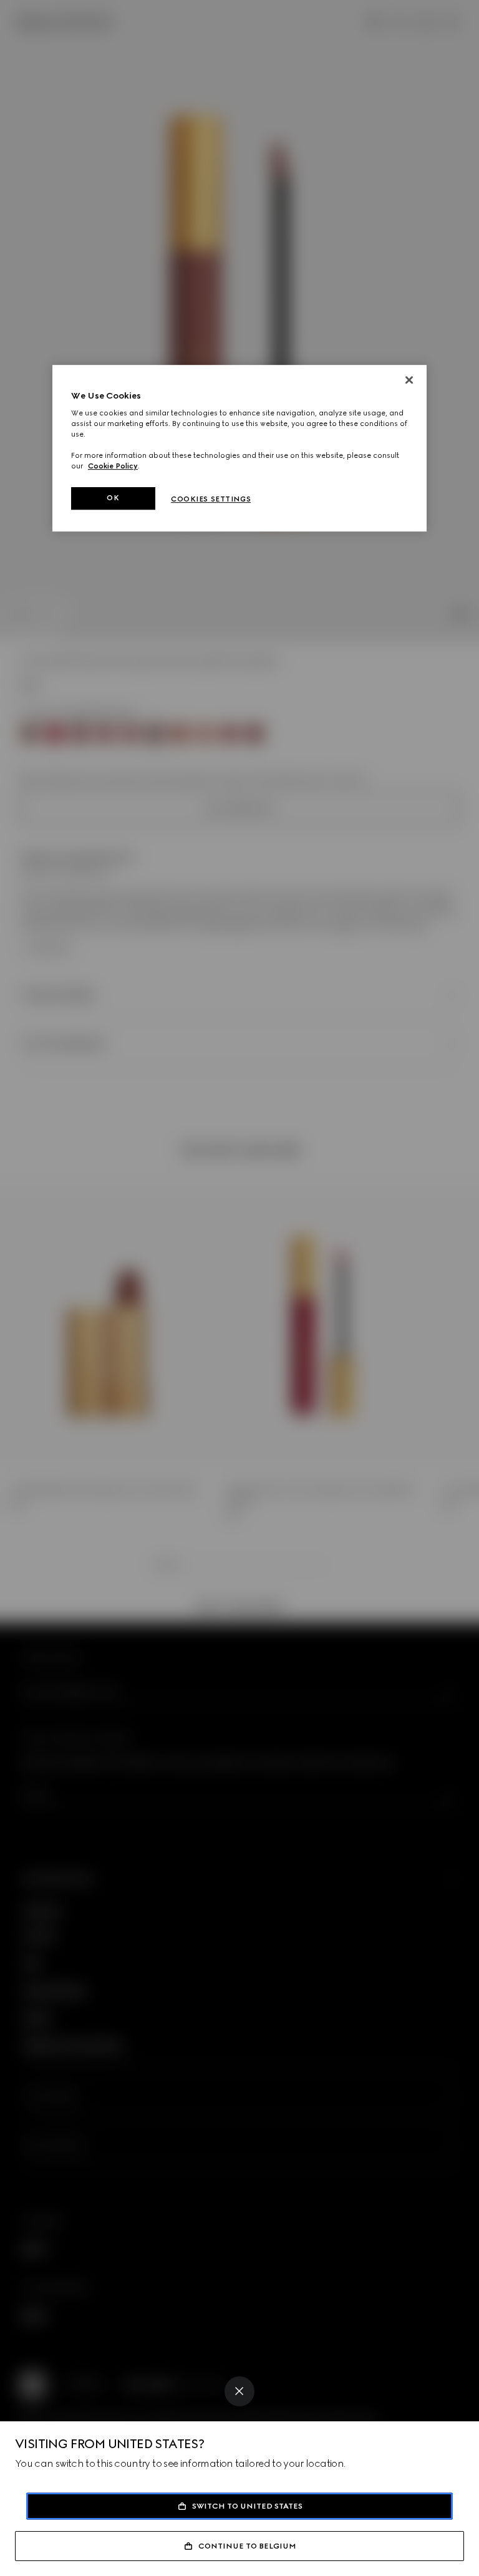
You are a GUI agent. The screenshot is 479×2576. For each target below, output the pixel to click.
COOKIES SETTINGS (211, 500)
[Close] (239, 2391)
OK (113, 498)
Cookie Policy (113, 467)
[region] (239, 448)
